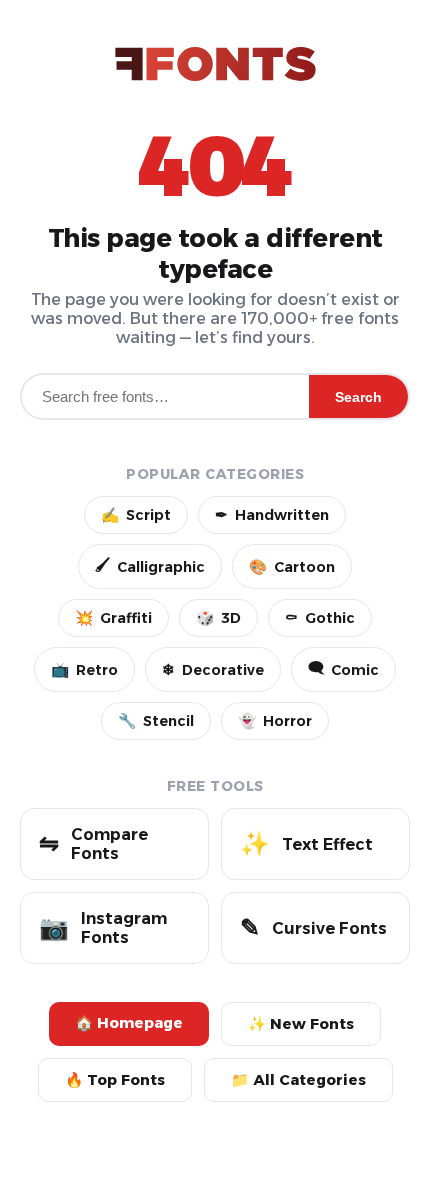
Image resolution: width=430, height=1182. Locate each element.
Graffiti (113, 618)
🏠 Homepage (129, 1023)
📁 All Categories (298, 1080)
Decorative (213, 670)
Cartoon (292, 567)
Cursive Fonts (313, 927)
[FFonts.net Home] (215, 66)
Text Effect (306, 843)
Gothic (320, 618)
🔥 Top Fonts (115, 1080)
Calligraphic (150, 566)
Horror (275, 721)
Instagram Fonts (103, 928)
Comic (343, 669)
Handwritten (272, 515)
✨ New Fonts (301, 1024)
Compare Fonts (93, 844)
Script (136, 515)
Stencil (156, 721)
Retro (84, 670)
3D (218, 618)
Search (358, 397)
